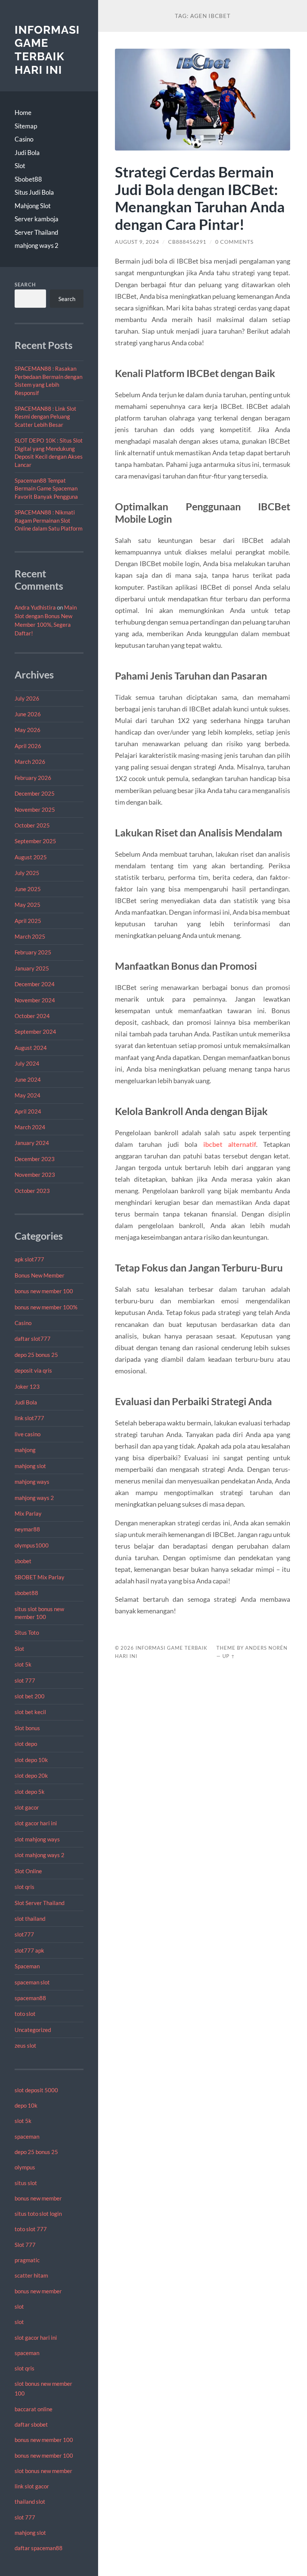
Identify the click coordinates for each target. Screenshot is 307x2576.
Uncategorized (33, 2030)
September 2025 (35, 841)
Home (23, 113)
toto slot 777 (31, 2229)
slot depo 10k (31, 1760)
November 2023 (35, 1175)
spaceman (27, 2136)
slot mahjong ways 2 (39, 1855)
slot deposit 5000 (36, 2090)
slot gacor (27, 1807)
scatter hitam (31, 2275)
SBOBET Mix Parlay (39, 1577)
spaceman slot (32, 1982)
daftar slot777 (33, 1339)
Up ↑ (229, 1656)
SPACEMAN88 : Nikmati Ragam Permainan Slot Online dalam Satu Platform (48, 520)
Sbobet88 (28, 179)
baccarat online (34, 2409)
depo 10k (26, 2105)
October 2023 (32, 1191)
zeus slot (25, 2045)
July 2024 (27, 1063)
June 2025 (28, 889)
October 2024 (32, 1016)
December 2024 (35, 984)
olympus (25, 2167)
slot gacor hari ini (36, 1823)
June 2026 (28, 714)
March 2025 (30, 936)
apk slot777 (29, 1259)
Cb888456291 (187, 242)
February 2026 (33, 778)
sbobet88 (26, 1593)
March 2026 (30, 762)
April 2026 (28, 746)
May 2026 (28, 730)
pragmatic (27, 2260)
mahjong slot (30, 1466)
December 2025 (35, 793)
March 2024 (30, 1127)
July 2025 (27, 873)
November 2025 (35, 809)
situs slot (26, 2183)
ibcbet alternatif (230, 1144)
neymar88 (27, 1529)
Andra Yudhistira (35, 607)
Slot (20, 166)
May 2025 (28, 905)
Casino (24, 139)
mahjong (25, 1450)
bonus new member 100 (44, 1291)
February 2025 (33, 952)
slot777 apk (29, 1950)
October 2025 (32, 825)
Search (25, 285)
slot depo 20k (31, 1775)
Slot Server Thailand (39, 1903)
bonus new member (38, 2198)
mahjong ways (32, 1482)
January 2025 (32, 968)
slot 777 (25, 1680)
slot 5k (23, 1664)
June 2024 (28, 1079)
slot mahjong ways (37, 1839)
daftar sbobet (31, 2424)
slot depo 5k (30, 1792)
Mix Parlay (28, 1513)
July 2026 (27, 698)
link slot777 (29, 1418)
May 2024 (28, 1095)
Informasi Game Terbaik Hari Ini (47, 50)
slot (19, 2306)
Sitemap (26, 126)
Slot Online (28, 1871)
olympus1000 (32, 1545)
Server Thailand (37, 232)
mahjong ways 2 (37, 245)
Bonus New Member (39, 1275)
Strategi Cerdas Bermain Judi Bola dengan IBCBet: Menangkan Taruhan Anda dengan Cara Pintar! (200, 198)
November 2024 (35, 1000)
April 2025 (28, 921)
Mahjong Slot (33, 206)
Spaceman (27, 1966)
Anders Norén (266, 1648)
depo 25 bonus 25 (36, 1355)
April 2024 (28, 1111)
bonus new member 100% (46, 1307)
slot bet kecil (30, 1712)
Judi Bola (27, 153)
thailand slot (30, 2501)
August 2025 (31, 857)
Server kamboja (37, 219)
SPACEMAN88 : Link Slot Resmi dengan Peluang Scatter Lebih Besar (45, 417)
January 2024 (32, 1143)
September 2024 (35, 1032)
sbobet (23, 1561)
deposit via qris (33, 1370)
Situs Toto (27, 1632)
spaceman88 (30, 1998)
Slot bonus (27, 1728)
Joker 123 (27, 1386)
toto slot (25, 2014)
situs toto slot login (38, 2214)
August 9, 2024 (137, 242)
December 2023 (35, 1159)
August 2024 (31, 1048)
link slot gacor (32, 2486)
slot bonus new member (43, 2471)
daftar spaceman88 (39, 2548)
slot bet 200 (30, 1696)
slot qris (25, 1887)
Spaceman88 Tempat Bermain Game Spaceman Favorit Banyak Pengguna (46, 488)
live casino (28, 1434)
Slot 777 (25, 2245)
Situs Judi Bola (34, 192)
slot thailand (30, 1919)
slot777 (24, 1934)
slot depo (26, 1744)
